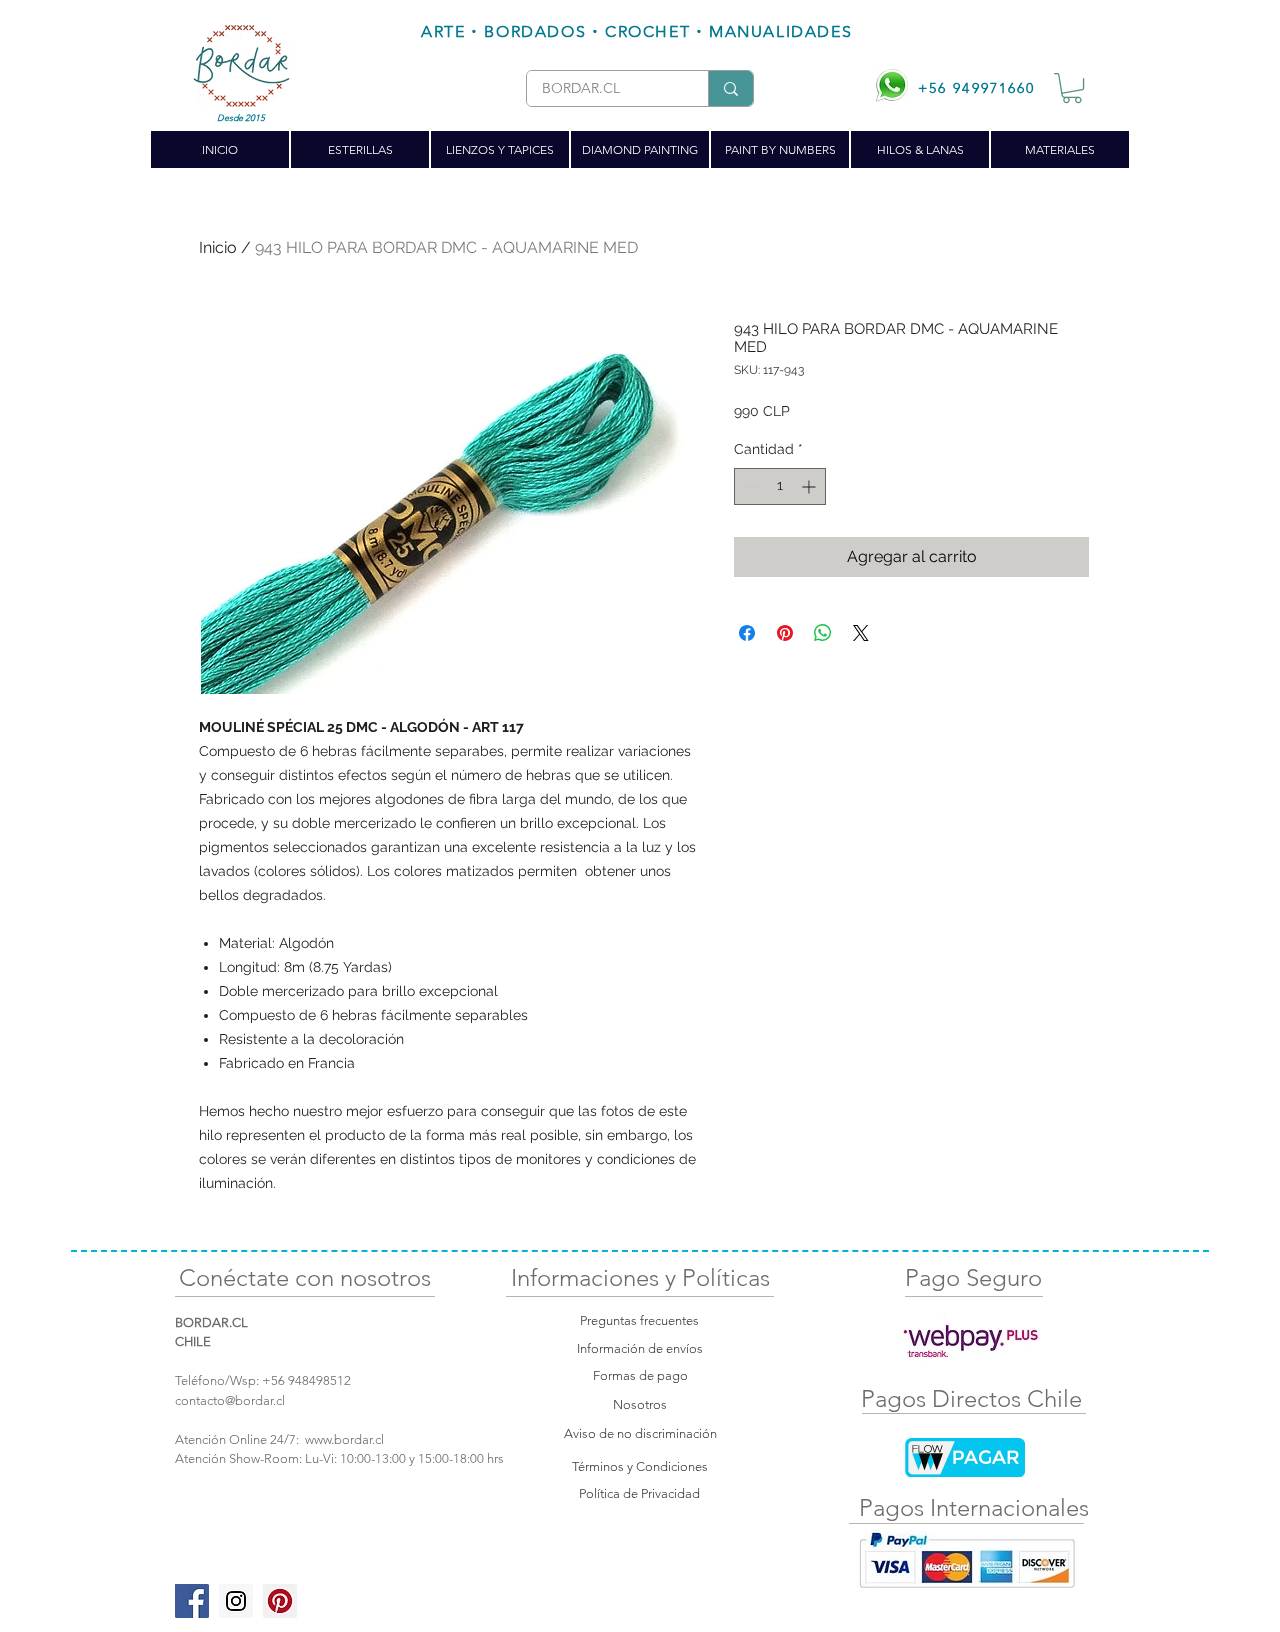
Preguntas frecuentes (639, 1320)
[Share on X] (861, 633)
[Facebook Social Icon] (192, 1601)
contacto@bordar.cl (230, 1400)
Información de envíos (640, 1348)
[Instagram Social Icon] (236, 1601)
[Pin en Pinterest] (785, 633)
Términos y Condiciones (640, 1466)
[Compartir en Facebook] (747, 633)
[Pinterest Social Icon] (280, 1601)
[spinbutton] (780, 486)
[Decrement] (749, 486)
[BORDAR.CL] (730, 88)
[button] (1072, 88)
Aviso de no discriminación (640, 1433)
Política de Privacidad (639, 1493)
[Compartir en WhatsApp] (823, 633)
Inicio (218, 247)
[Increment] (810, 486)
